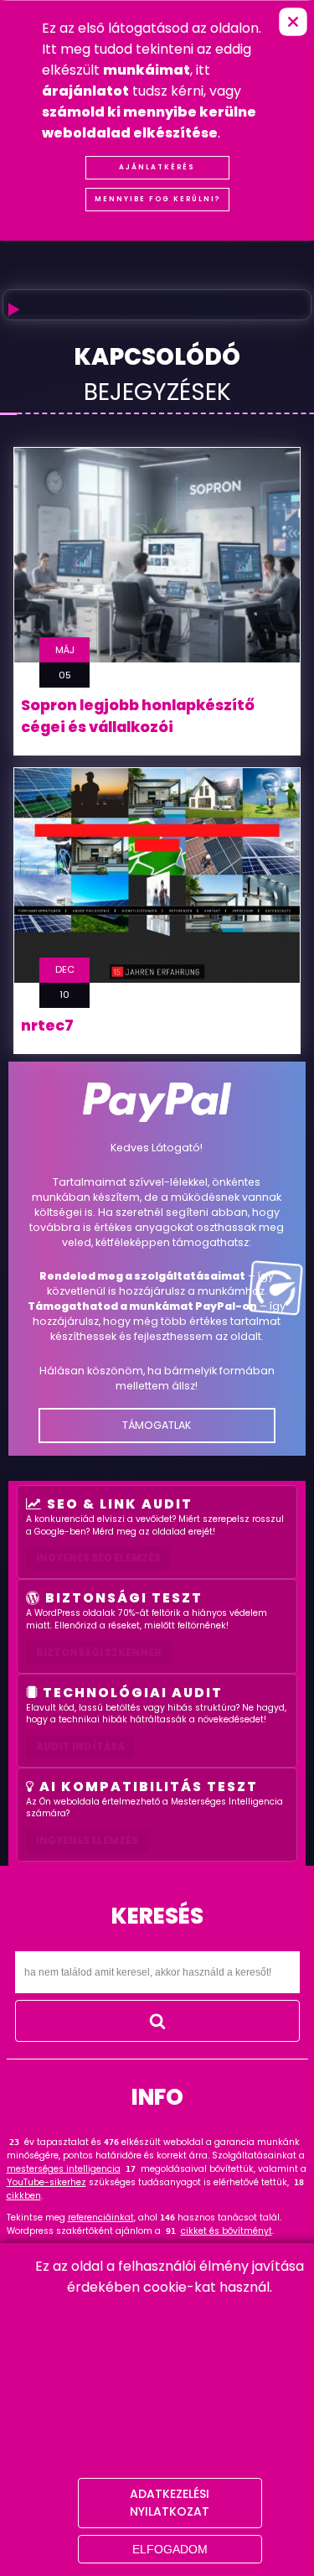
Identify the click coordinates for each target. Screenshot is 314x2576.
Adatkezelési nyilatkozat (170, 2503)
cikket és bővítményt (226, 2231)
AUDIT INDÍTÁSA (80, 1746)
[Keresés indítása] (157, 2021)
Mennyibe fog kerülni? (157, 199)
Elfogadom (170, 2549)
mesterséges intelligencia (64, 2169)
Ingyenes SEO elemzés (98, 1558)
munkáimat (147, 70)
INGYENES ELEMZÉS (87, 1840)
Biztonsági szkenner (99, 1652)
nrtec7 (47, 1026)
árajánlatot (85, 91)
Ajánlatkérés (157, 167)
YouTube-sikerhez (46, 2182)
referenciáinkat (101, 2218)
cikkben (24, 2196)
